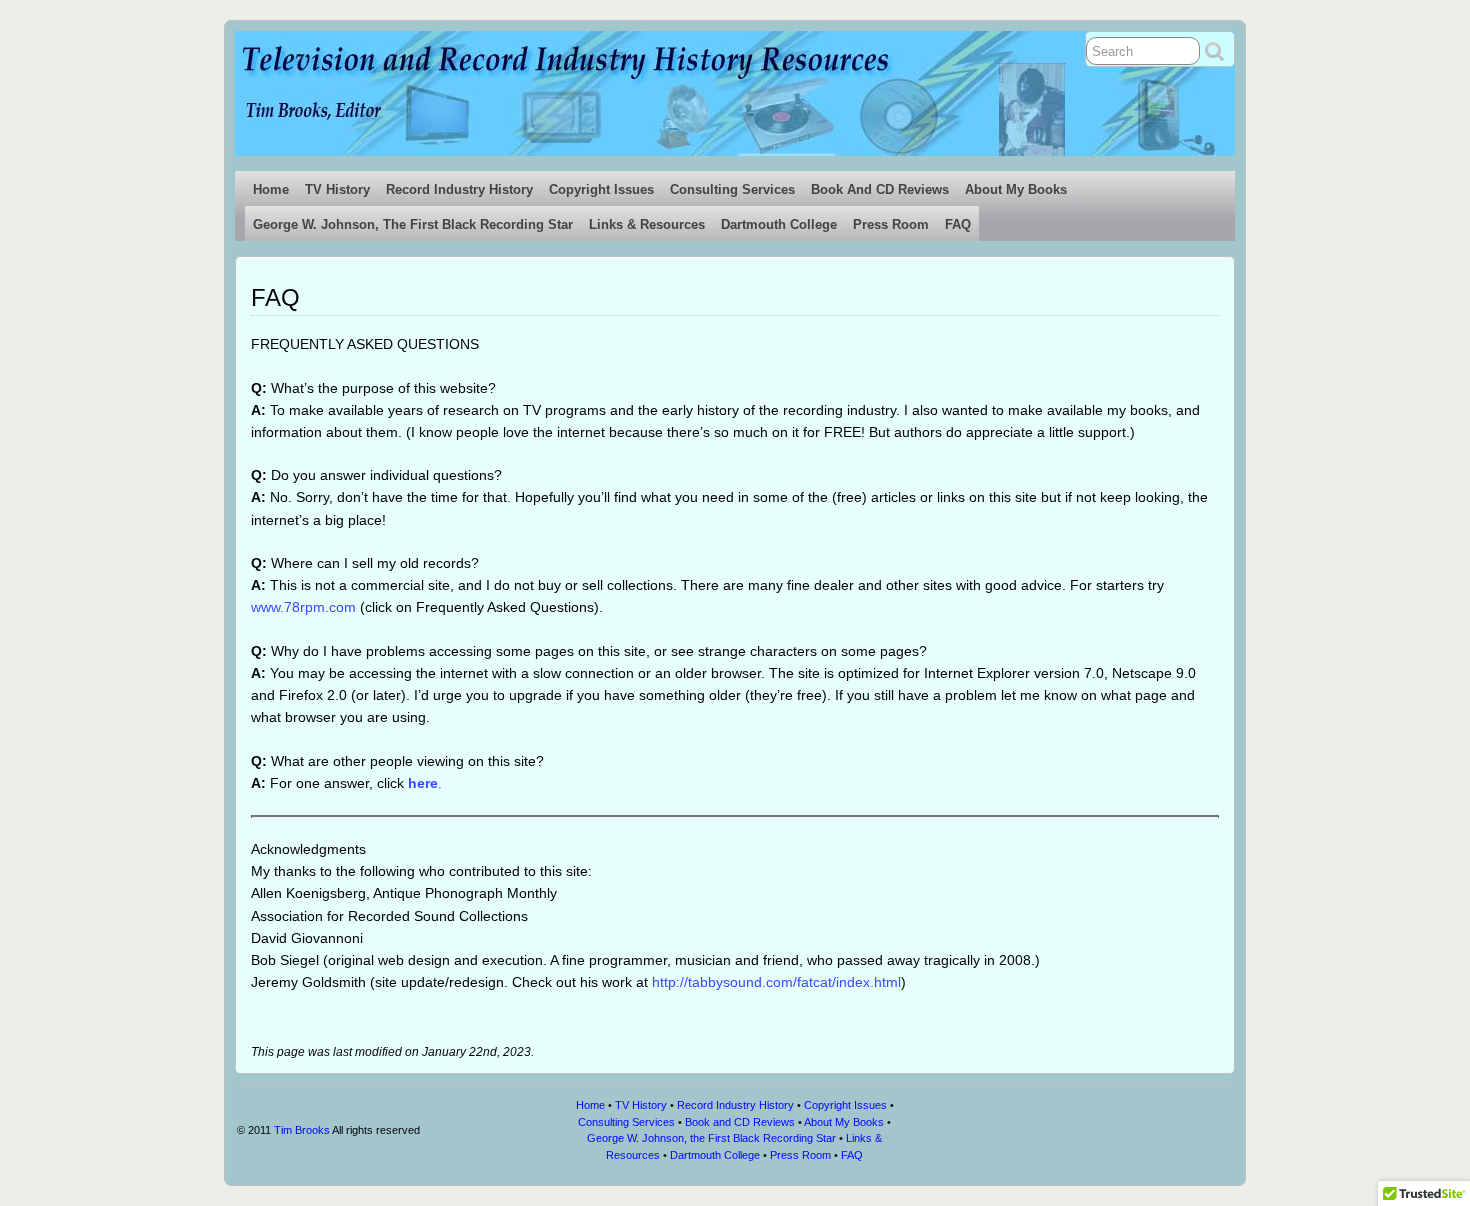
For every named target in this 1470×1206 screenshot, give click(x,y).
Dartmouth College (779, 224)
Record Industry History (459, 189)
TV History (337, 189)
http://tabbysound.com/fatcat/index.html (776, 982)
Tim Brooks (302, 1130)
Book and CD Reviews (880, 189)
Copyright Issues (601, 189)
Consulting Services (732, 189)
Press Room (891, 224)
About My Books (1016, 189)
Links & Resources (647, 224)
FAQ (958, 224)
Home (271, 189)
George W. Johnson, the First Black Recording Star (413, 224)
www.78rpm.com (303, 607)
